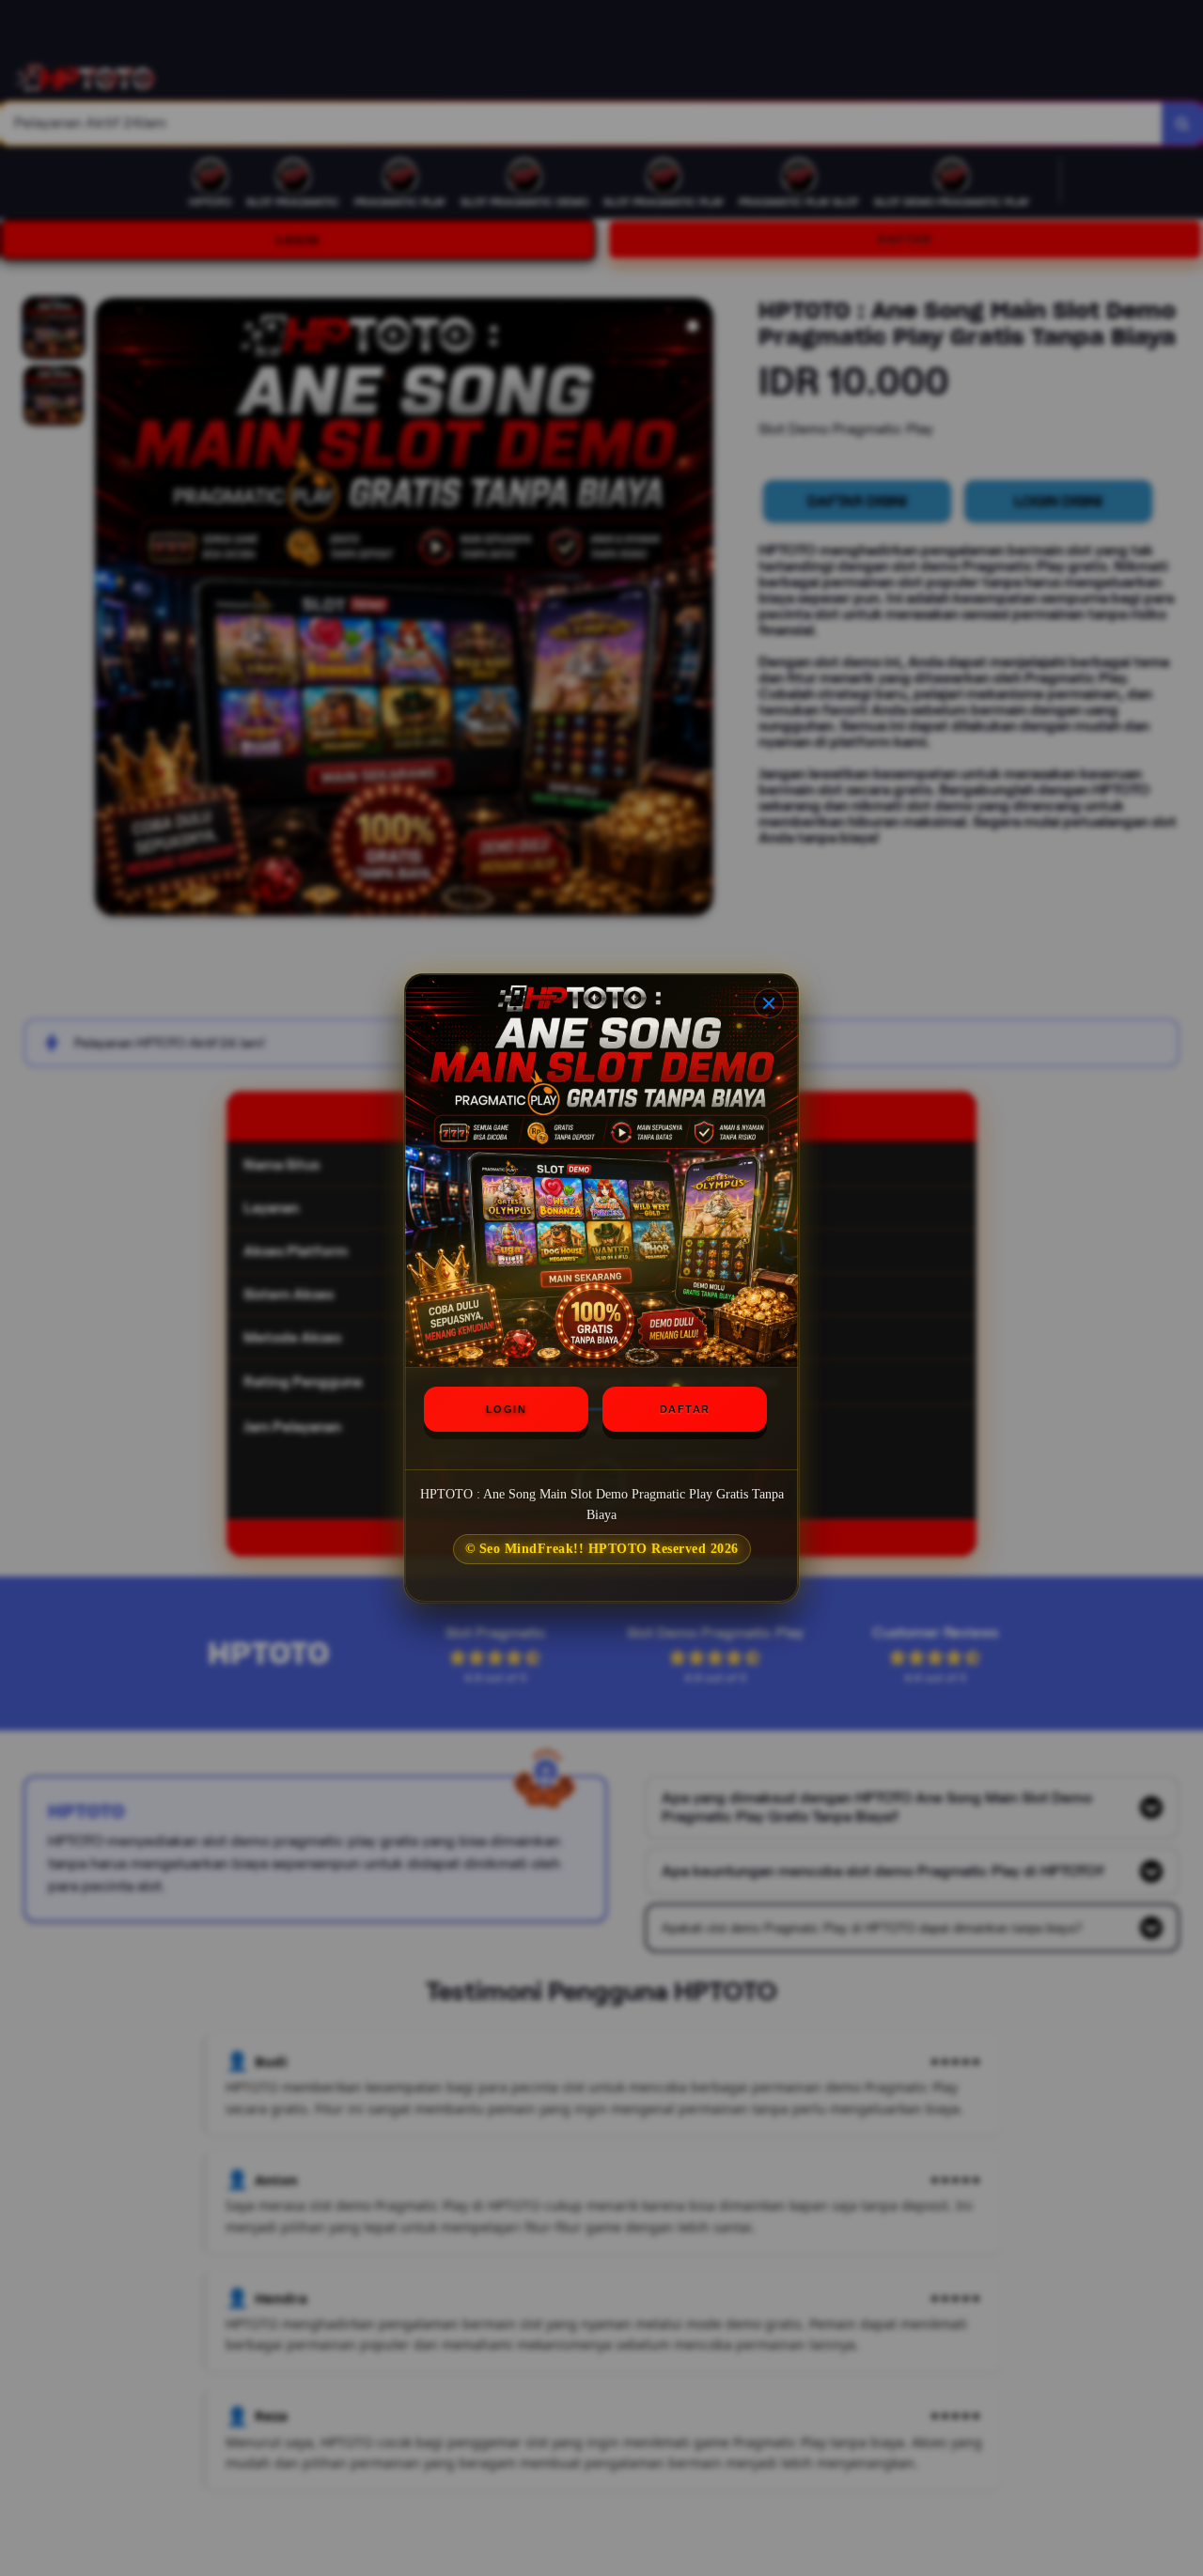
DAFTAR (685, 1409)
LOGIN (507, 1409)
